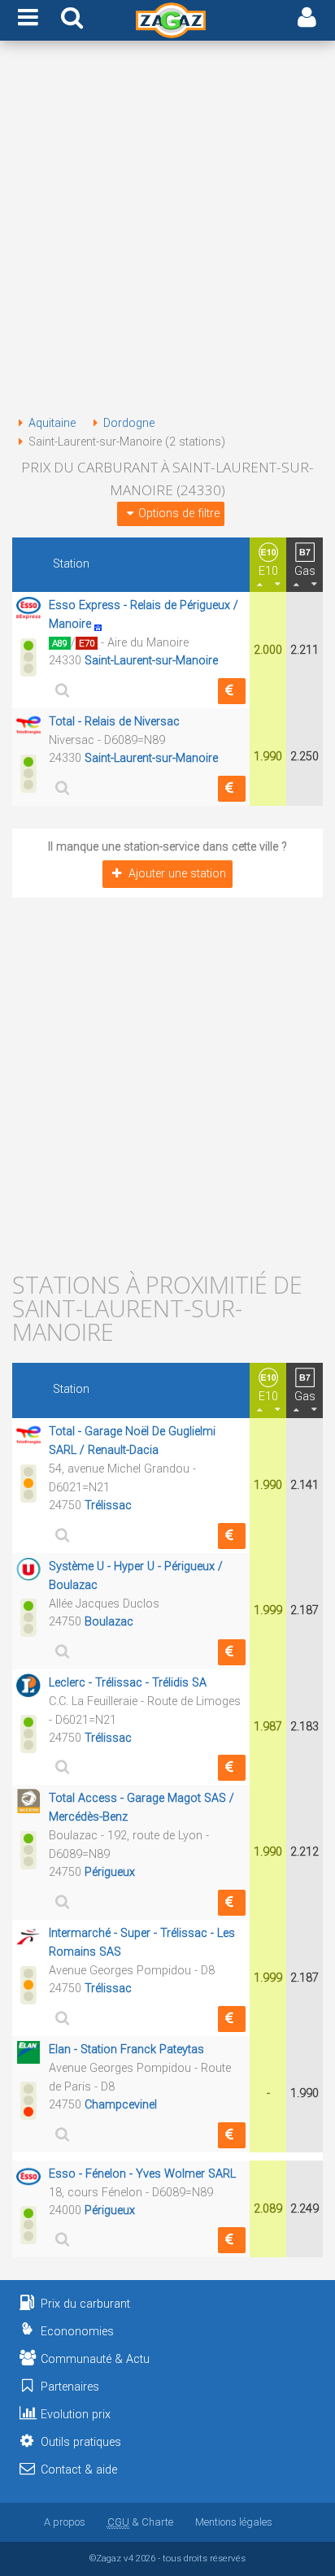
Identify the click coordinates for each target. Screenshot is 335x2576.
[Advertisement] (167, 231)
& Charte (140, 2522)
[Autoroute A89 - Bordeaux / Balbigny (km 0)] (102, 624)
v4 (128, 2558)
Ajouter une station (177, 874)
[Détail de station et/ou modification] (60, 690)
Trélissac (108, 1506)
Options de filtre (179, 513)
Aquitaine (52, 423)
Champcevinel (121, 2105)
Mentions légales (234, 2522)
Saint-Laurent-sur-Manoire (151, 661)
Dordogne (129, 423)
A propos (65, 2522)
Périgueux (110, 1872)
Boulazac (109, 1622)
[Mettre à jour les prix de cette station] (232, 691)
